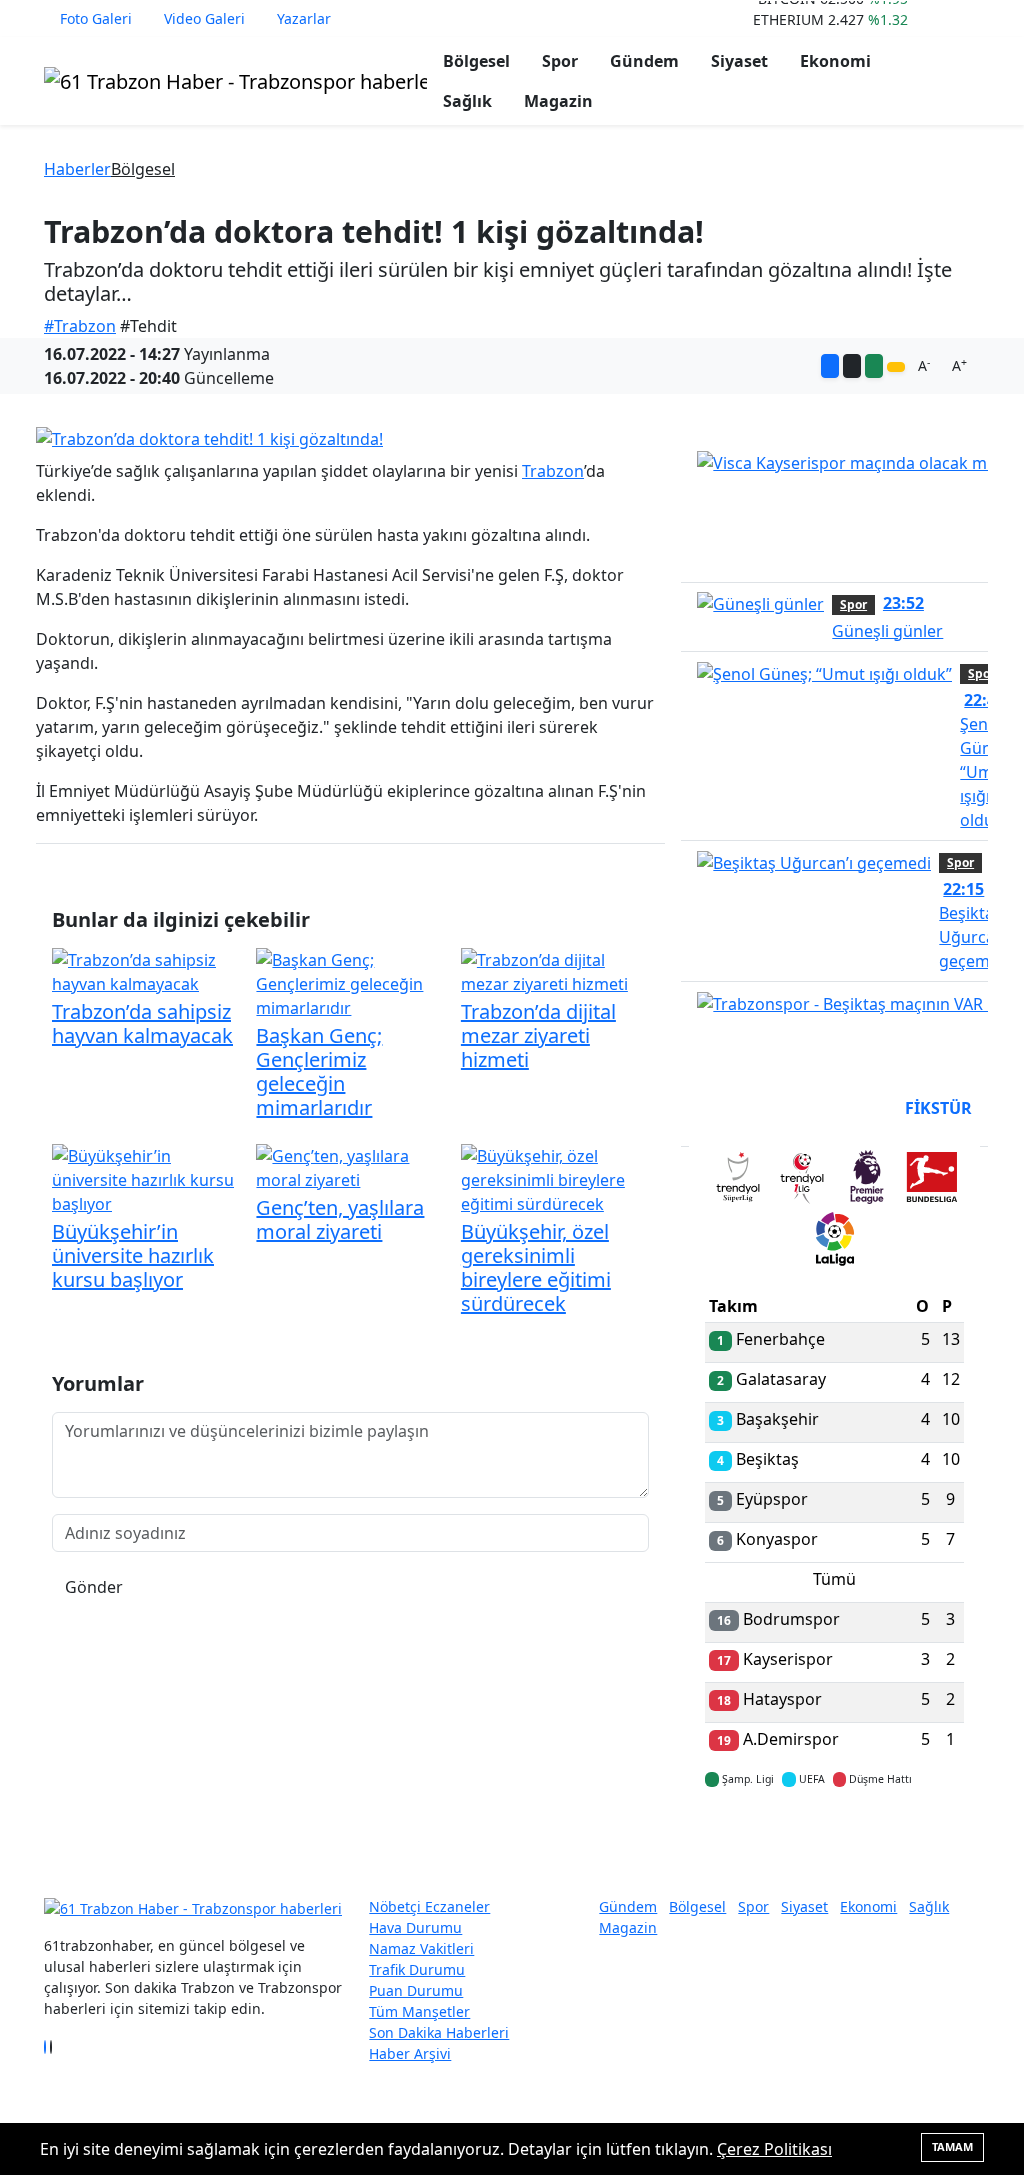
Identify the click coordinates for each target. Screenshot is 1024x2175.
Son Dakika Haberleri (439, 2032)
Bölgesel (476, 61)
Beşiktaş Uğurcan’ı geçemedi (976, 925)
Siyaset (739, 61)
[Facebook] (45, 2047)
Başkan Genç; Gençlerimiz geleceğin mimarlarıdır (319, 1071)
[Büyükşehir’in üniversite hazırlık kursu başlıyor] (146, 1179)
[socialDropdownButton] (896, 367)
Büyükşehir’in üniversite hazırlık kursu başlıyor (133, 1255)
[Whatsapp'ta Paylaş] (874, 366)
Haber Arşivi (410, 2053)
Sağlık (467, 101)
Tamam (952, 2146)
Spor (560, 61)
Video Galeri (204, 18)
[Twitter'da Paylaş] (852, 366)
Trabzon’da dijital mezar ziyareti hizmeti (538, 1035)
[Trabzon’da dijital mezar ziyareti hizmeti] (555, 971)
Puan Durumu (416, 1990)
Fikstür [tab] (938, 1108)
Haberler (77, 169)
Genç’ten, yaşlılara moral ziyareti (340, 1219)
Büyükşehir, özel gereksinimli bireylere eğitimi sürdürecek (536, 1267)
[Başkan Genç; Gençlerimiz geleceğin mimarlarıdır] (350, 983)
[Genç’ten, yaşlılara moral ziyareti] (350, 1167)
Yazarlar (304, 18)
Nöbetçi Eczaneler (429, 1906)
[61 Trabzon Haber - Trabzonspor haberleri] (235, 79)
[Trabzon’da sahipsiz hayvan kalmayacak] (146, 971)
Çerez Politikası (774, 2149)
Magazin (558, 101)
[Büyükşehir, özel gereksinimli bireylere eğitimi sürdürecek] (555, 1179)
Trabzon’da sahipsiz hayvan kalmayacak (142, 1023)
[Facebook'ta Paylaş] (830, 366)
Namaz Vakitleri (421, 1948)
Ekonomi (835, 61)
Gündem (644, 61)
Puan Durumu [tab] (759, 1108)
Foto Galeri (96, 18)
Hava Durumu (415, 1927)
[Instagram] (57, 2047)
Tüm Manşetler (419, 2011)
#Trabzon (80, 326)
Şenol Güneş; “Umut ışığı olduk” (986, 760)
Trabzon (553, 471)
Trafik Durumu (417, 1969)
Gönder (94, 1587)
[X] (51, 2047)
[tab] (737, 1181)
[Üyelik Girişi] (972, 19)
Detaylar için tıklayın (835, 1838)
